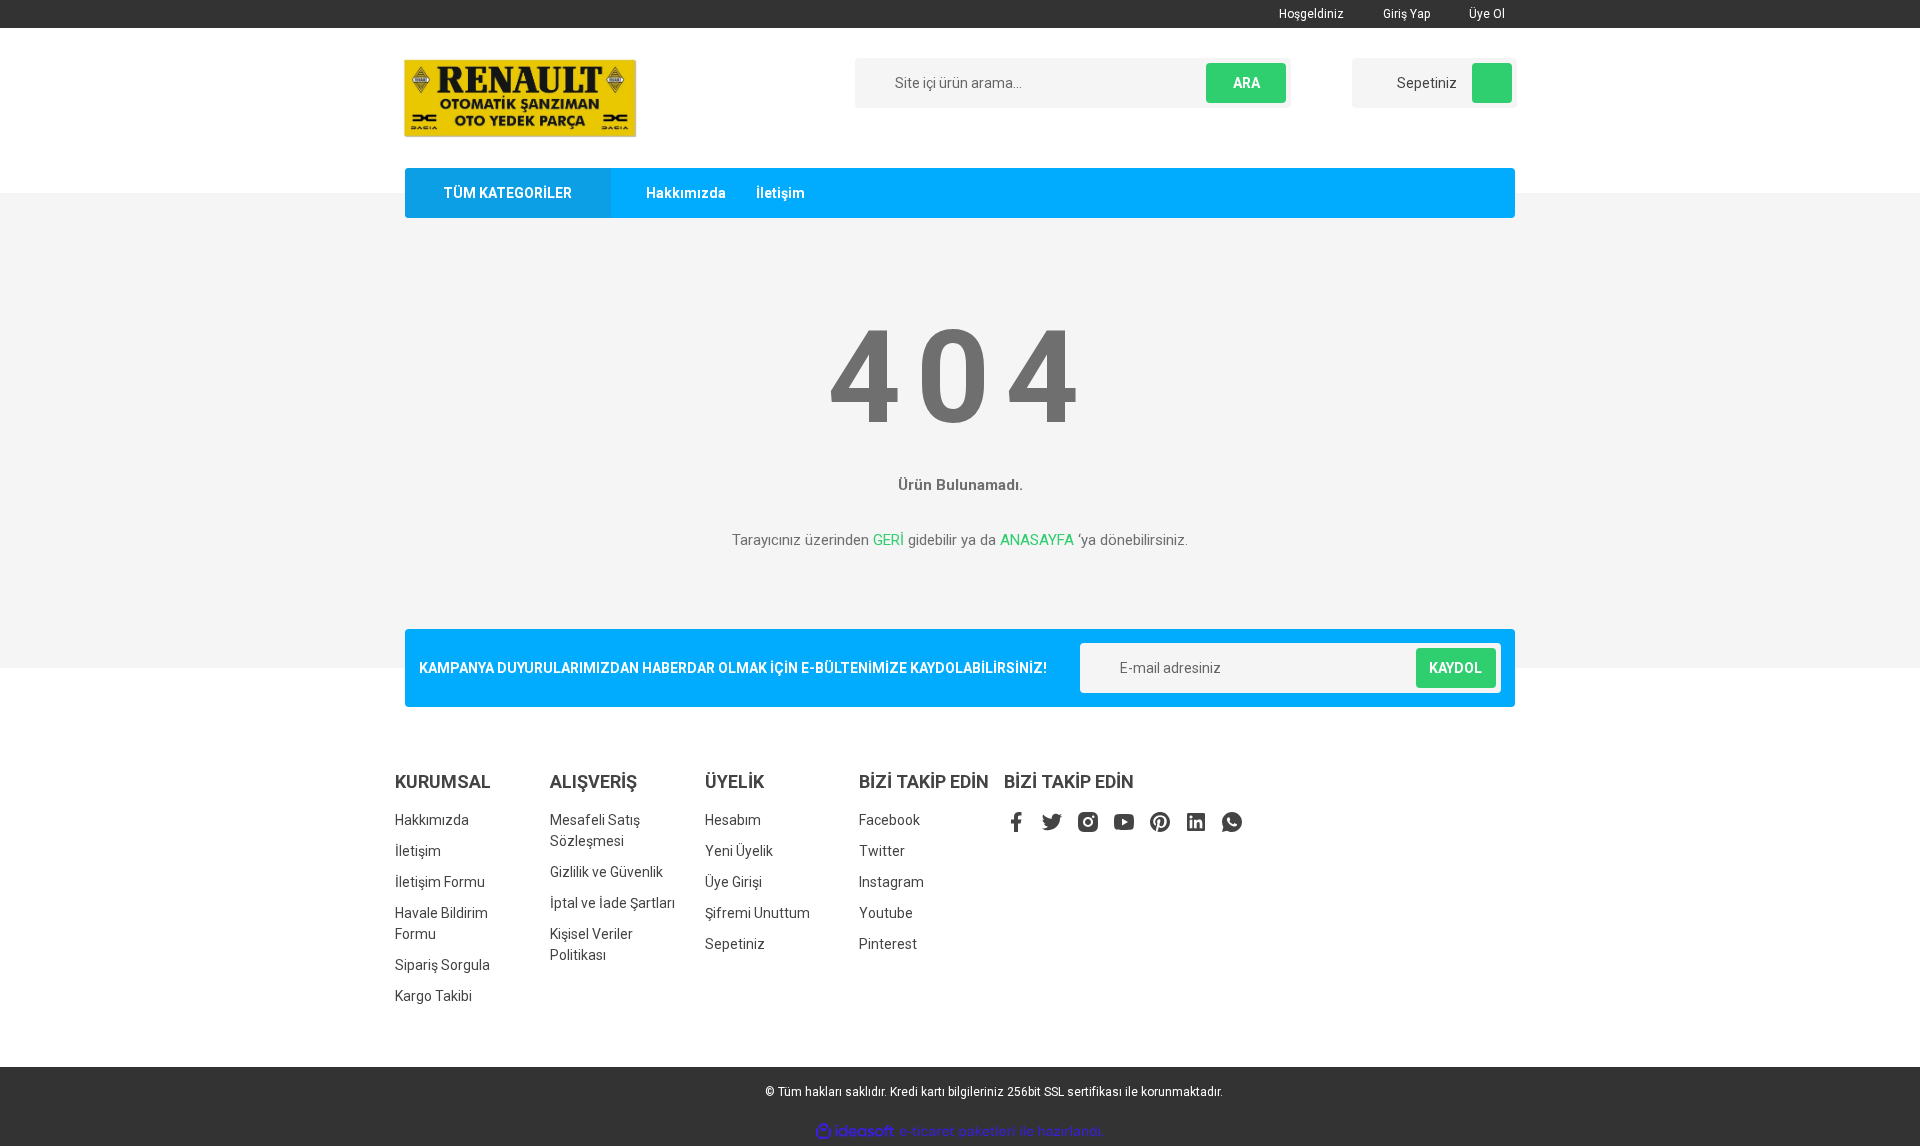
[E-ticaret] (957, 1132)
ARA (1246, 83)
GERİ (888, 540)
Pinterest (888, 944)
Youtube (886, 913)
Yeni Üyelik (739, 851)
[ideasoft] (855, 1131)
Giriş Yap (1405, 14)
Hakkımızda (686, 193)
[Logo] (520, 97)
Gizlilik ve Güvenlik (606, 872)
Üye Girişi (733, 882)
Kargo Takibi (433, 996)
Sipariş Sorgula (442, 965)
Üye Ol (1485, 14)
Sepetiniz (735, 944)
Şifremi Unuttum (757, 913)
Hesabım (733, 820)
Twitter (882, 851)
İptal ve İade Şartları (612, 903)
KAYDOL (1455, 668)
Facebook (889, 820)
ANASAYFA (1037, 540)
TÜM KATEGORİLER (507, 193)
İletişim (780, 193)
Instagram (891, 882)
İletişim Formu (440, 882)
